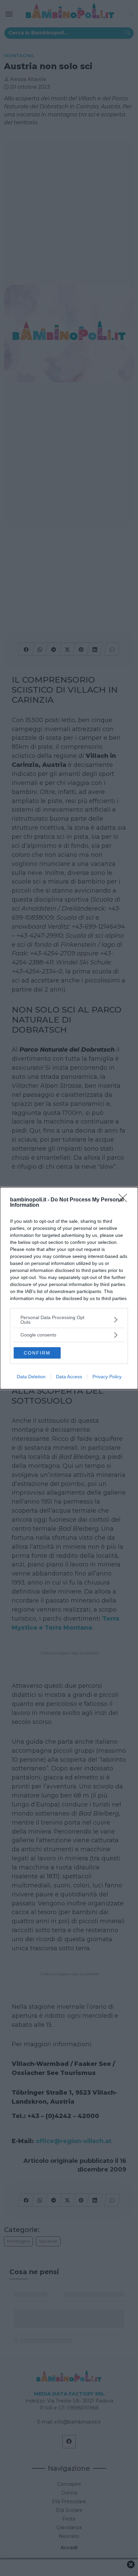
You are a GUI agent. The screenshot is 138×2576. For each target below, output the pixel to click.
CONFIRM (37, 1353)
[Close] (125, 1200)
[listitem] (69, 1320)
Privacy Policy (107, 1377)
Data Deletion (31, 1377)
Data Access (69, 1377)
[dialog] (69, 1288)
